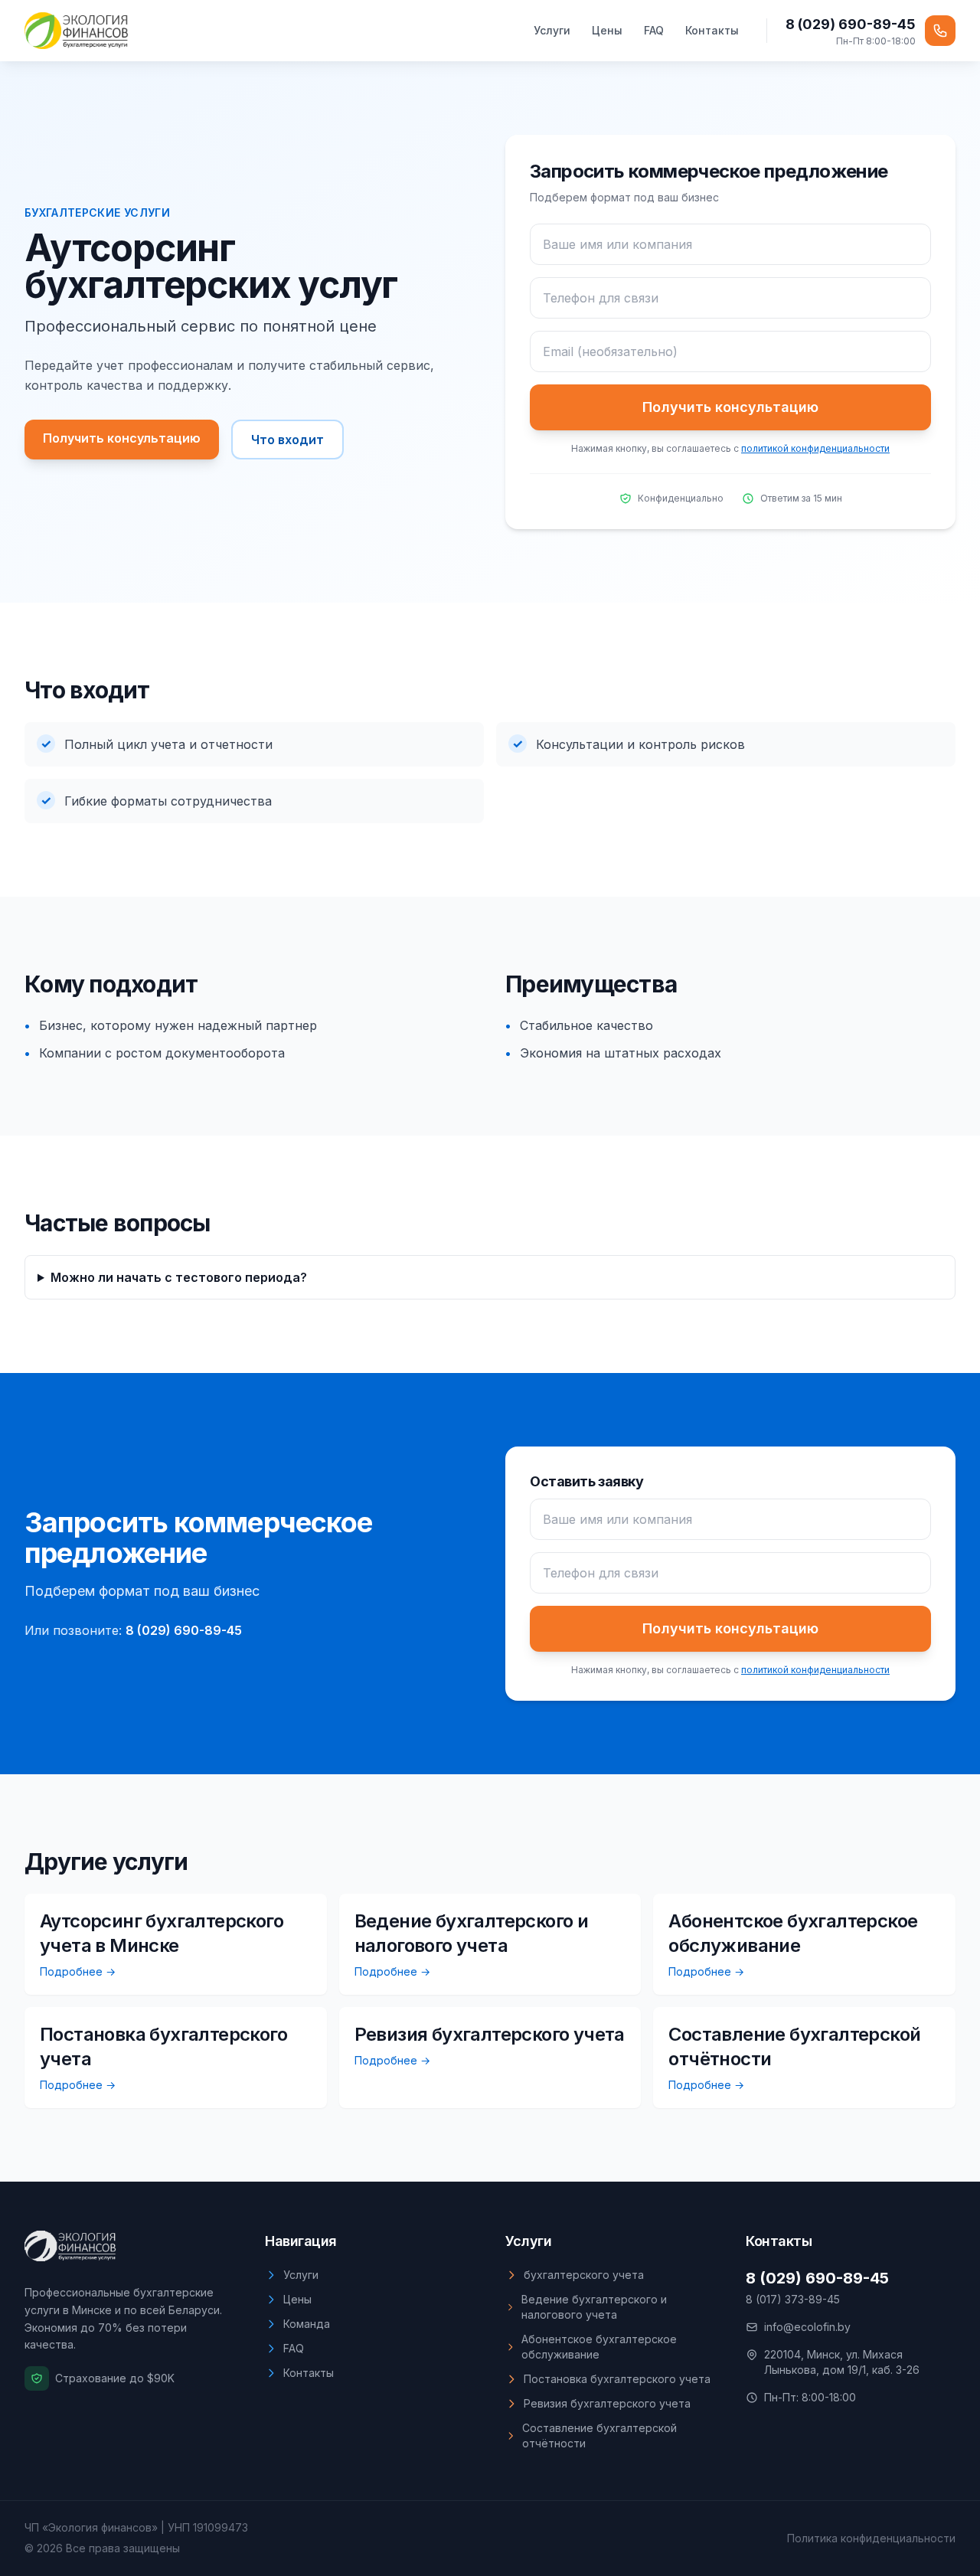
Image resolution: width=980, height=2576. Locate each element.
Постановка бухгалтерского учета (617, 2379)
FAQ (654, 30)
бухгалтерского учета (584, 2275)
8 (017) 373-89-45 (793, 2299)
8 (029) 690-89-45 (851, 24)
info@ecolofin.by (807, 2327)
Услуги (552, 30)
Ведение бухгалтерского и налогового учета (594, 2307)
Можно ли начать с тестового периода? (179, 1277)
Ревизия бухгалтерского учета (607, 2403)
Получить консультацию (122, 438)
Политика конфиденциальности (871, 2538)
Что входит (287, 440)
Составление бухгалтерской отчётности (599, 2435)
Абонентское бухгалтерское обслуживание (599, 2347)
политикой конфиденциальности (815, 448)
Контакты (712, 30)
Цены (607, 30)
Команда (307, 2324)
